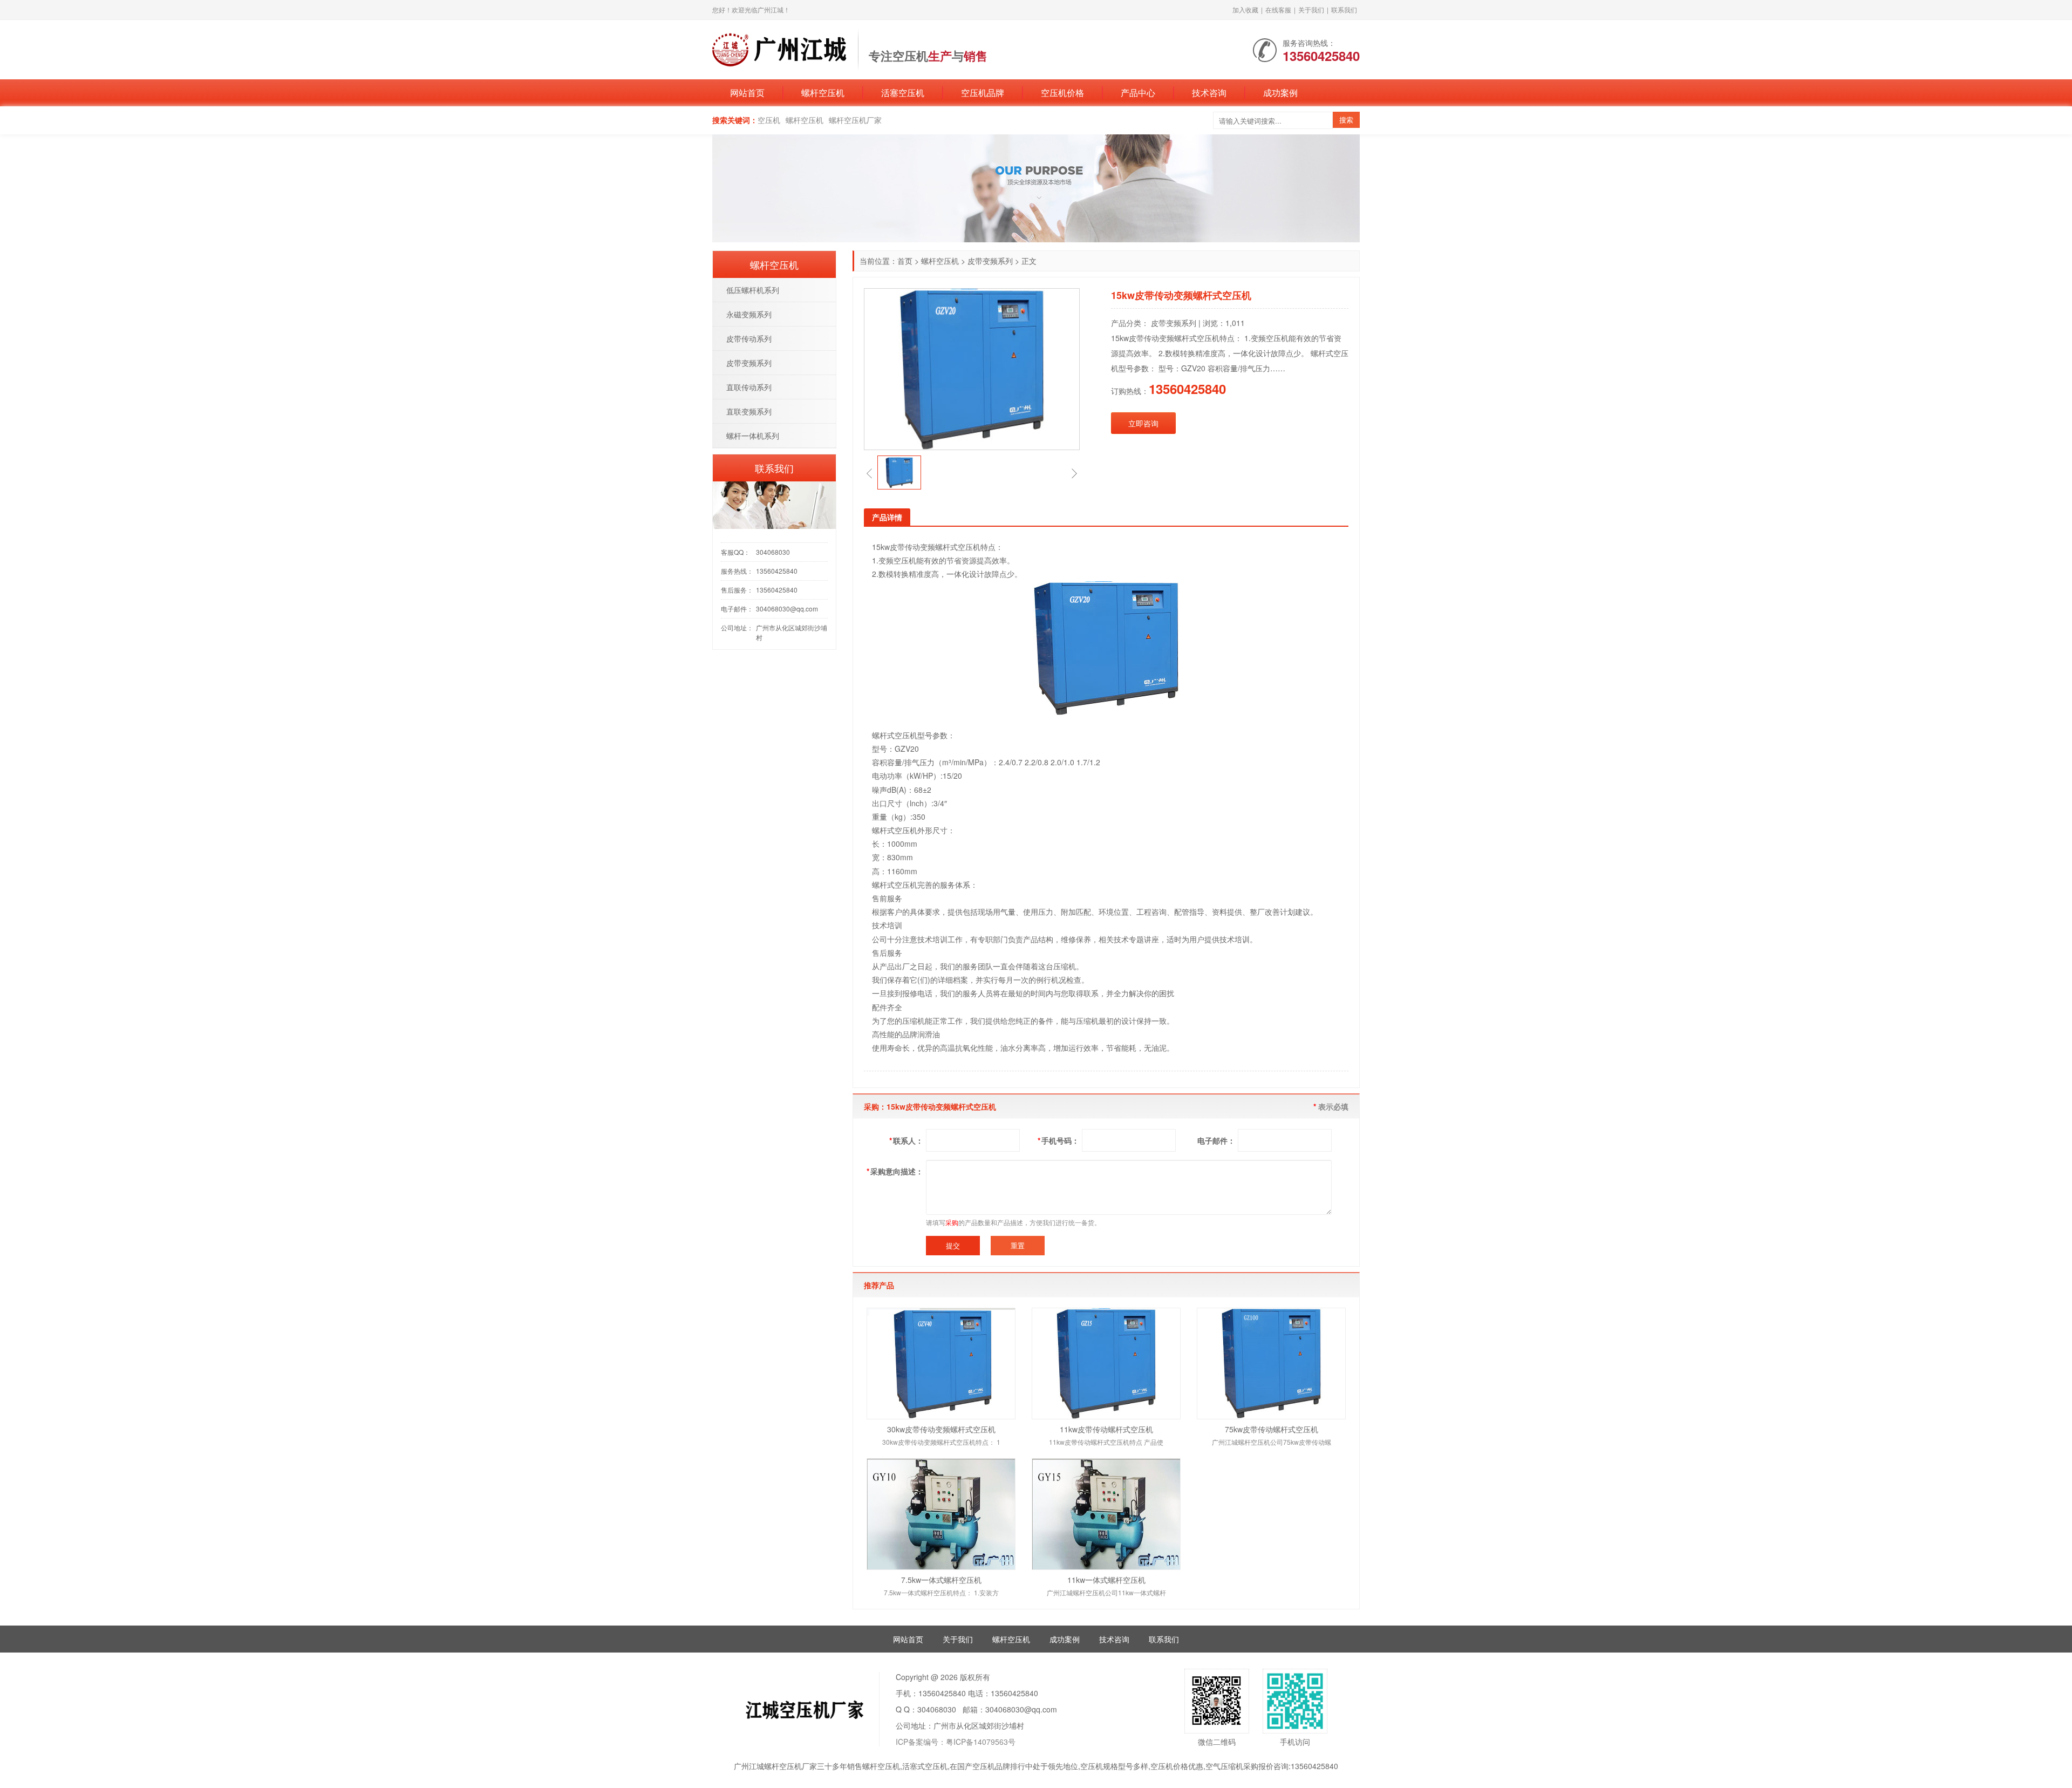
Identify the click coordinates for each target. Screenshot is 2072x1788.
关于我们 (1311, 9)
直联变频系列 (749, 411)
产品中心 (1138, 93)
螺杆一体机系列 (753, 436)
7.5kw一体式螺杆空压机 (941, 1580)
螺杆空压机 (823, 93)
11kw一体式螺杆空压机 (1106, 1580)
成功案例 (1280, 93)
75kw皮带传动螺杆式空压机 (1272, 1429)
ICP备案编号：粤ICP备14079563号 (956, 1742)
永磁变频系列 (749, 314)
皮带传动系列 (749, 338)
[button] (869, 473)
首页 (905, 261)
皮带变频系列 (990, 261)
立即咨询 (1143, 423)
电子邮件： (1216, 1140)
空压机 (769, 120)
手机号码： (1058, 1140)
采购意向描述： (895, 1171)
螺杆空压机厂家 (855, 120)
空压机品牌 (983, 93)
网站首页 (747, 93)
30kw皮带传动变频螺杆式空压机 (941, 1429)
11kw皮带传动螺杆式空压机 (1106, 1429)
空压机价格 (1062, 93)
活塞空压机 (903, 93)
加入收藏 (1245, 9)
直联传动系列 (749, 387)
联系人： (906, 1140)
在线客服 (1278, 9)
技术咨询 (1209, 93)
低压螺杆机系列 (753, 290)
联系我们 (1344, 9)
